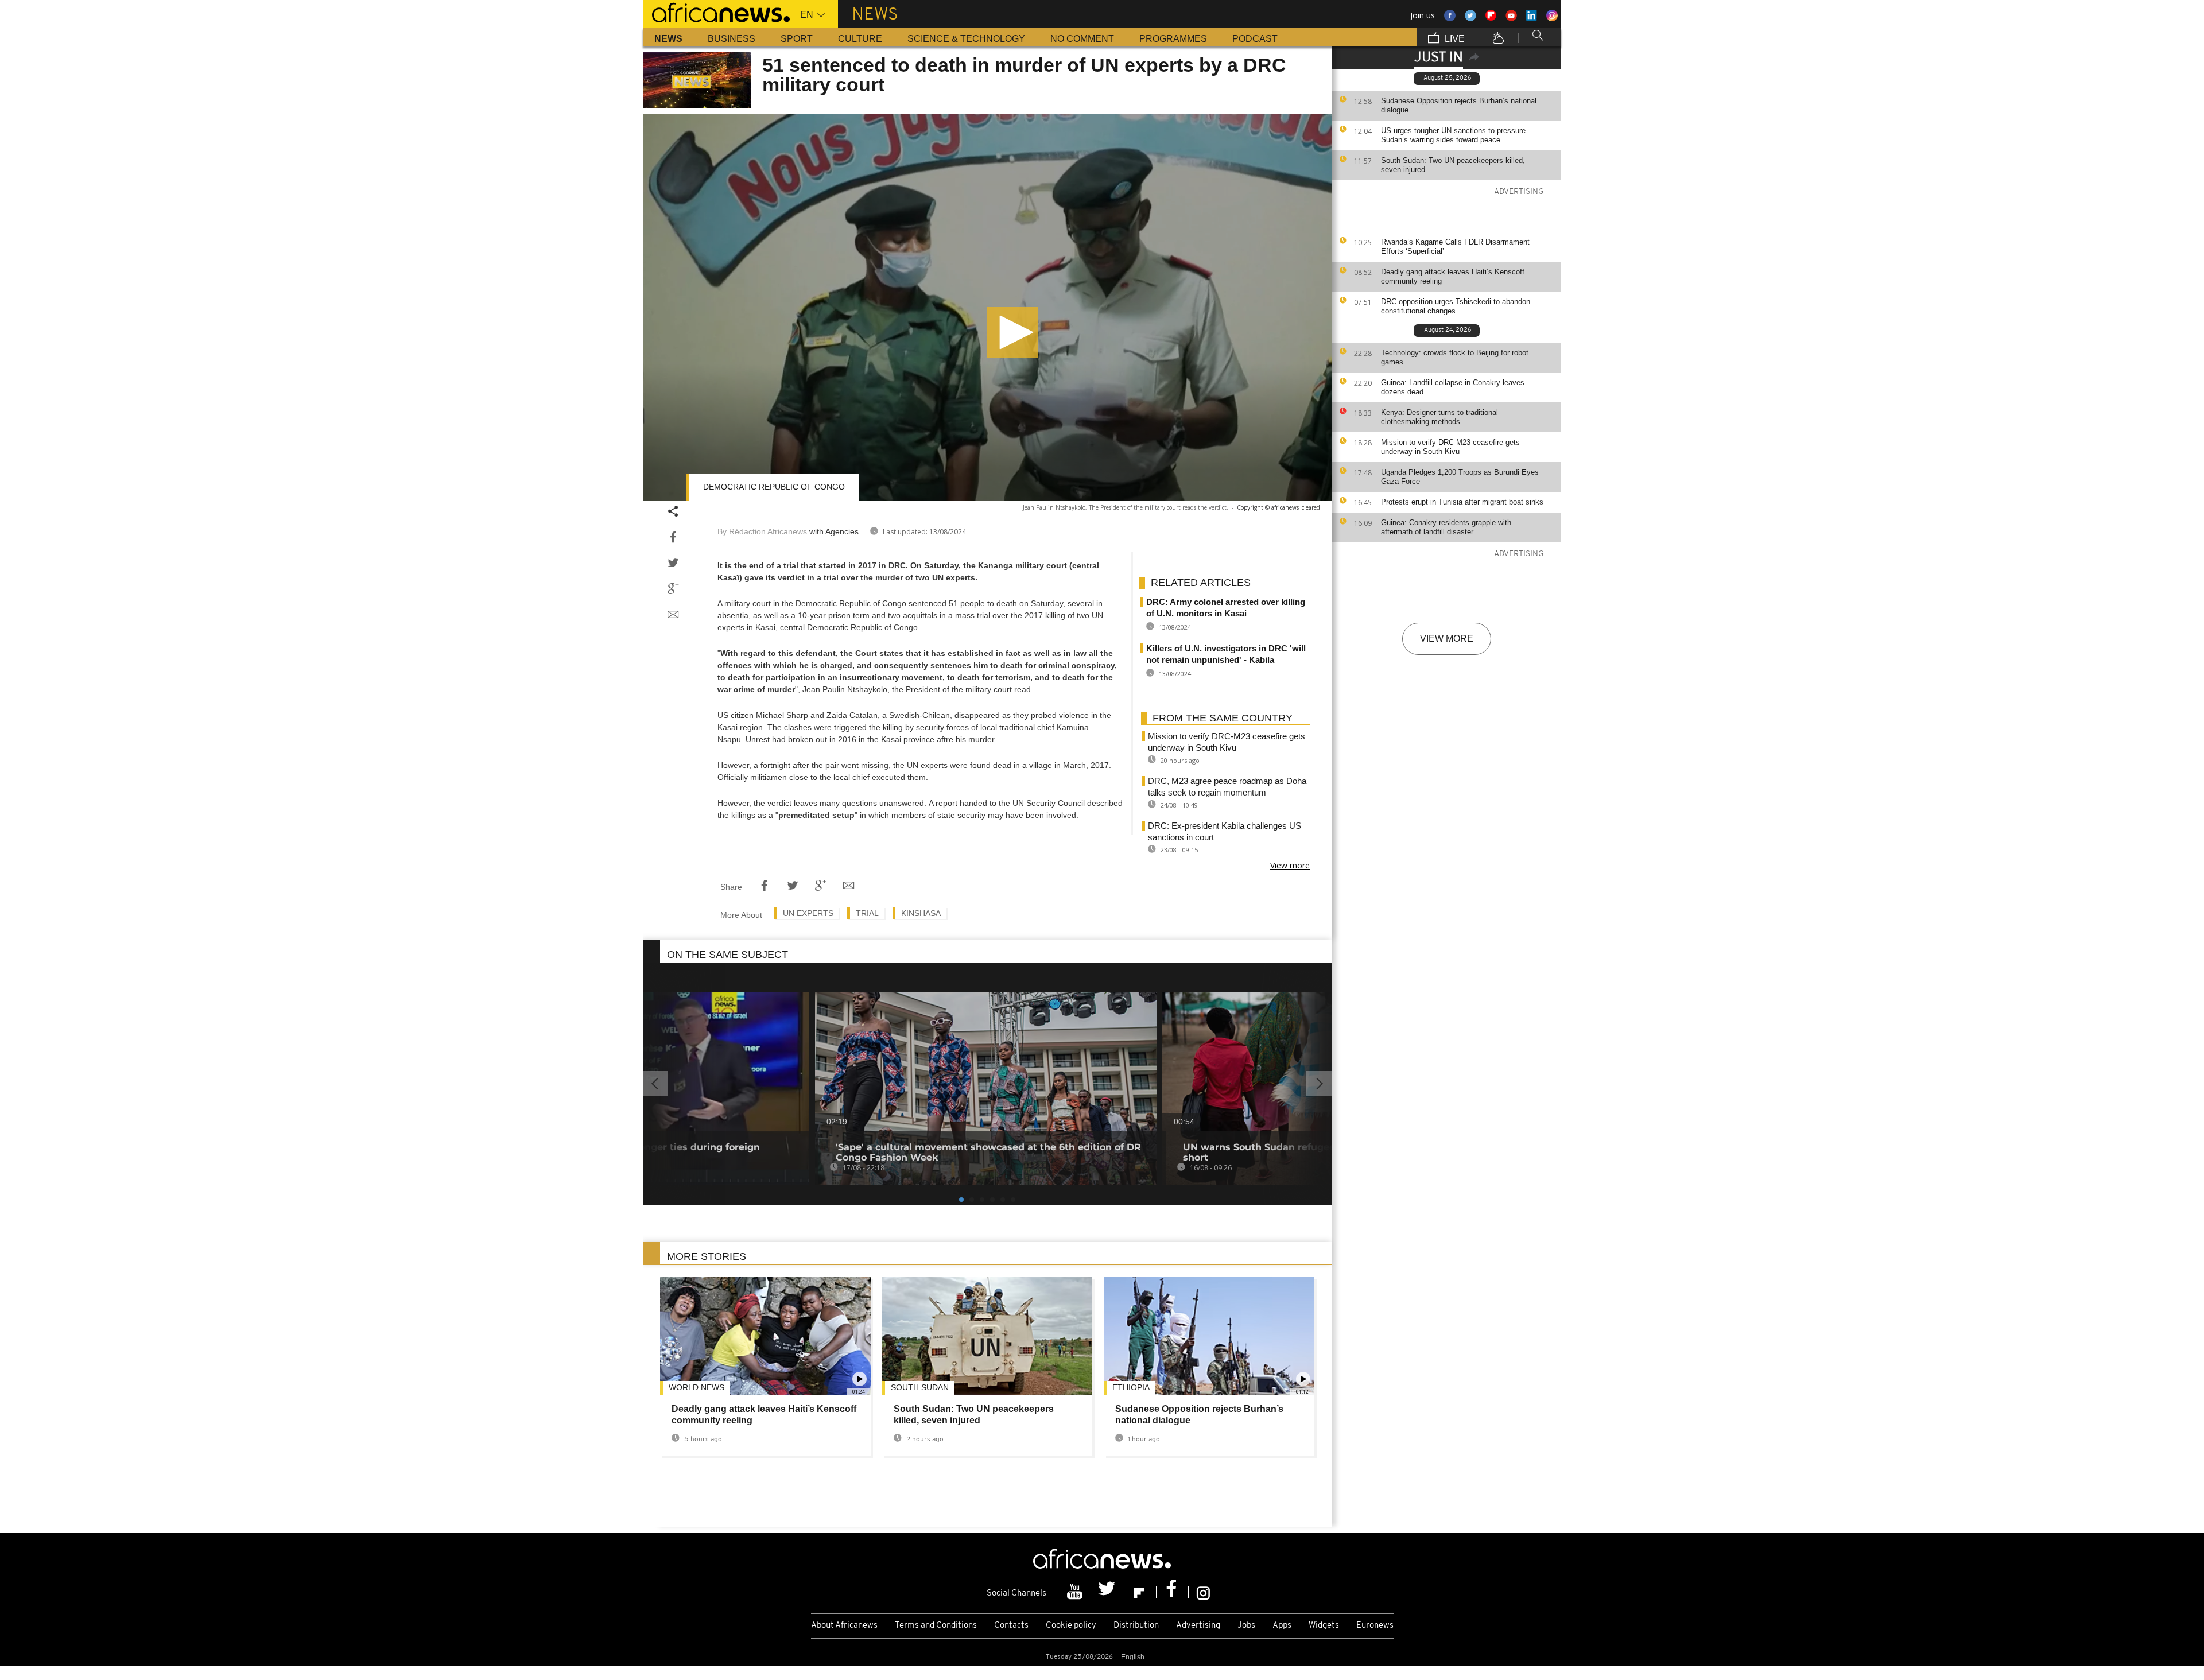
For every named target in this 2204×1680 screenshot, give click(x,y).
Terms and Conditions (936, 1626)
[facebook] (1173, 1592)
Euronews (1375, 1626)
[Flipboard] (1140, 1592)
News (668, 39)
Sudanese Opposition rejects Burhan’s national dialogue (1459, 105)
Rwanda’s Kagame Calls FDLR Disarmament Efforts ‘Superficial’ (1455, 247)
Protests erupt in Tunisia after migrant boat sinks (1462, 502)
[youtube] (1076, 1592)
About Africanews (844, 1626)
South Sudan (920, 1387)
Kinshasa (921, 913)
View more (1447, 639)
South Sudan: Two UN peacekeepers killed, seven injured (1453, 165)
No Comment (1082, 39)
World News (696, 1387)
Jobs (1246, 1626)
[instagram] (1203, 1592)
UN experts (808, 913)
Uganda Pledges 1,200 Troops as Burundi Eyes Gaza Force (1460, 477)
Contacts (1011, 1626)
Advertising (1198, 1626)
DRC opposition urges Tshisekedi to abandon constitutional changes (1456, 306)
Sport (797, 39)
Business (732, 39)
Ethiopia (1131, 1387)
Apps (1282, 1626)
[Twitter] (1108, 1592)
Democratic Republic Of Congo (774, 487)
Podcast (1255, 39)
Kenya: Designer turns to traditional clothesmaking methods (1439, 417)
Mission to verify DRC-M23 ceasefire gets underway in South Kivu (1450, 447)
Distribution (1136, 1626)
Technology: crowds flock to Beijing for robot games (1455, 357)
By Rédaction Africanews (762, 531)
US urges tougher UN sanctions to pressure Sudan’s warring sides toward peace (1453, 135)
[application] (987, 307)
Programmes (1173, 39)
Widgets (1324, 1626)
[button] (1012, 332)
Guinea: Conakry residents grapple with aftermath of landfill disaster (1446, 527)
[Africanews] (716, 11)
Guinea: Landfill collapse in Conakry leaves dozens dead (1453, 387)
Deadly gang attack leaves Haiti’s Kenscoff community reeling (1453, 276)
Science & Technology (966, 39)
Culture (860, 39)
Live (1454, 39)
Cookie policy (1071, 1626)
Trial (867, 913)
